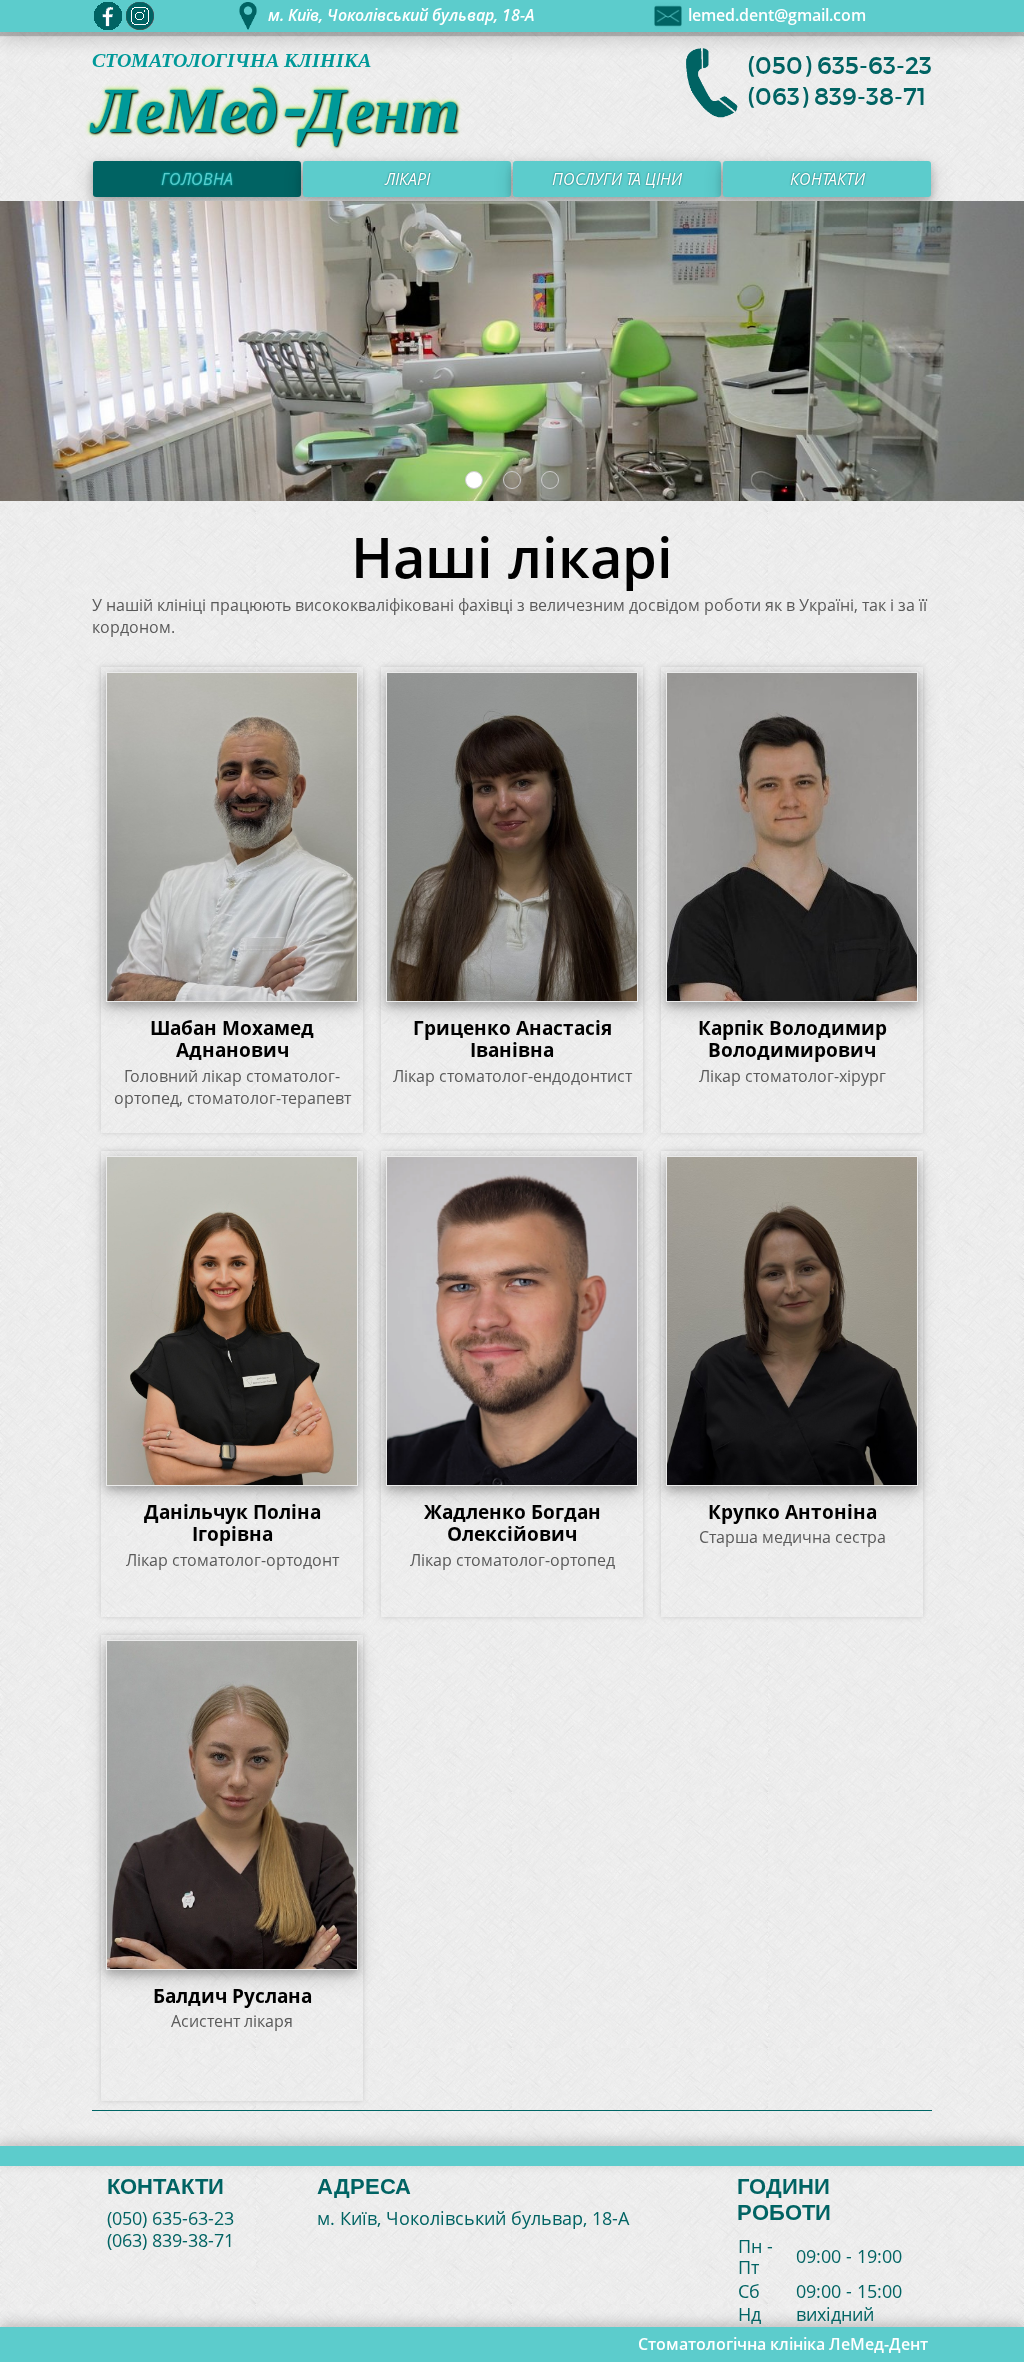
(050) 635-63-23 (839, 66)
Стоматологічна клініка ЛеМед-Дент (783, 2344)
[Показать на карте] (248, 16)
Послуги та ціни (617, 179)
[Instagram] (140, 16)
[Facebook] (108, 16)
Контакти (827, 179)
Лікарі (407, 179)
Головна (197, 179)
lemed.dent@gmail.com (777, 15)
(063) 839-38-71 (836, 97)
